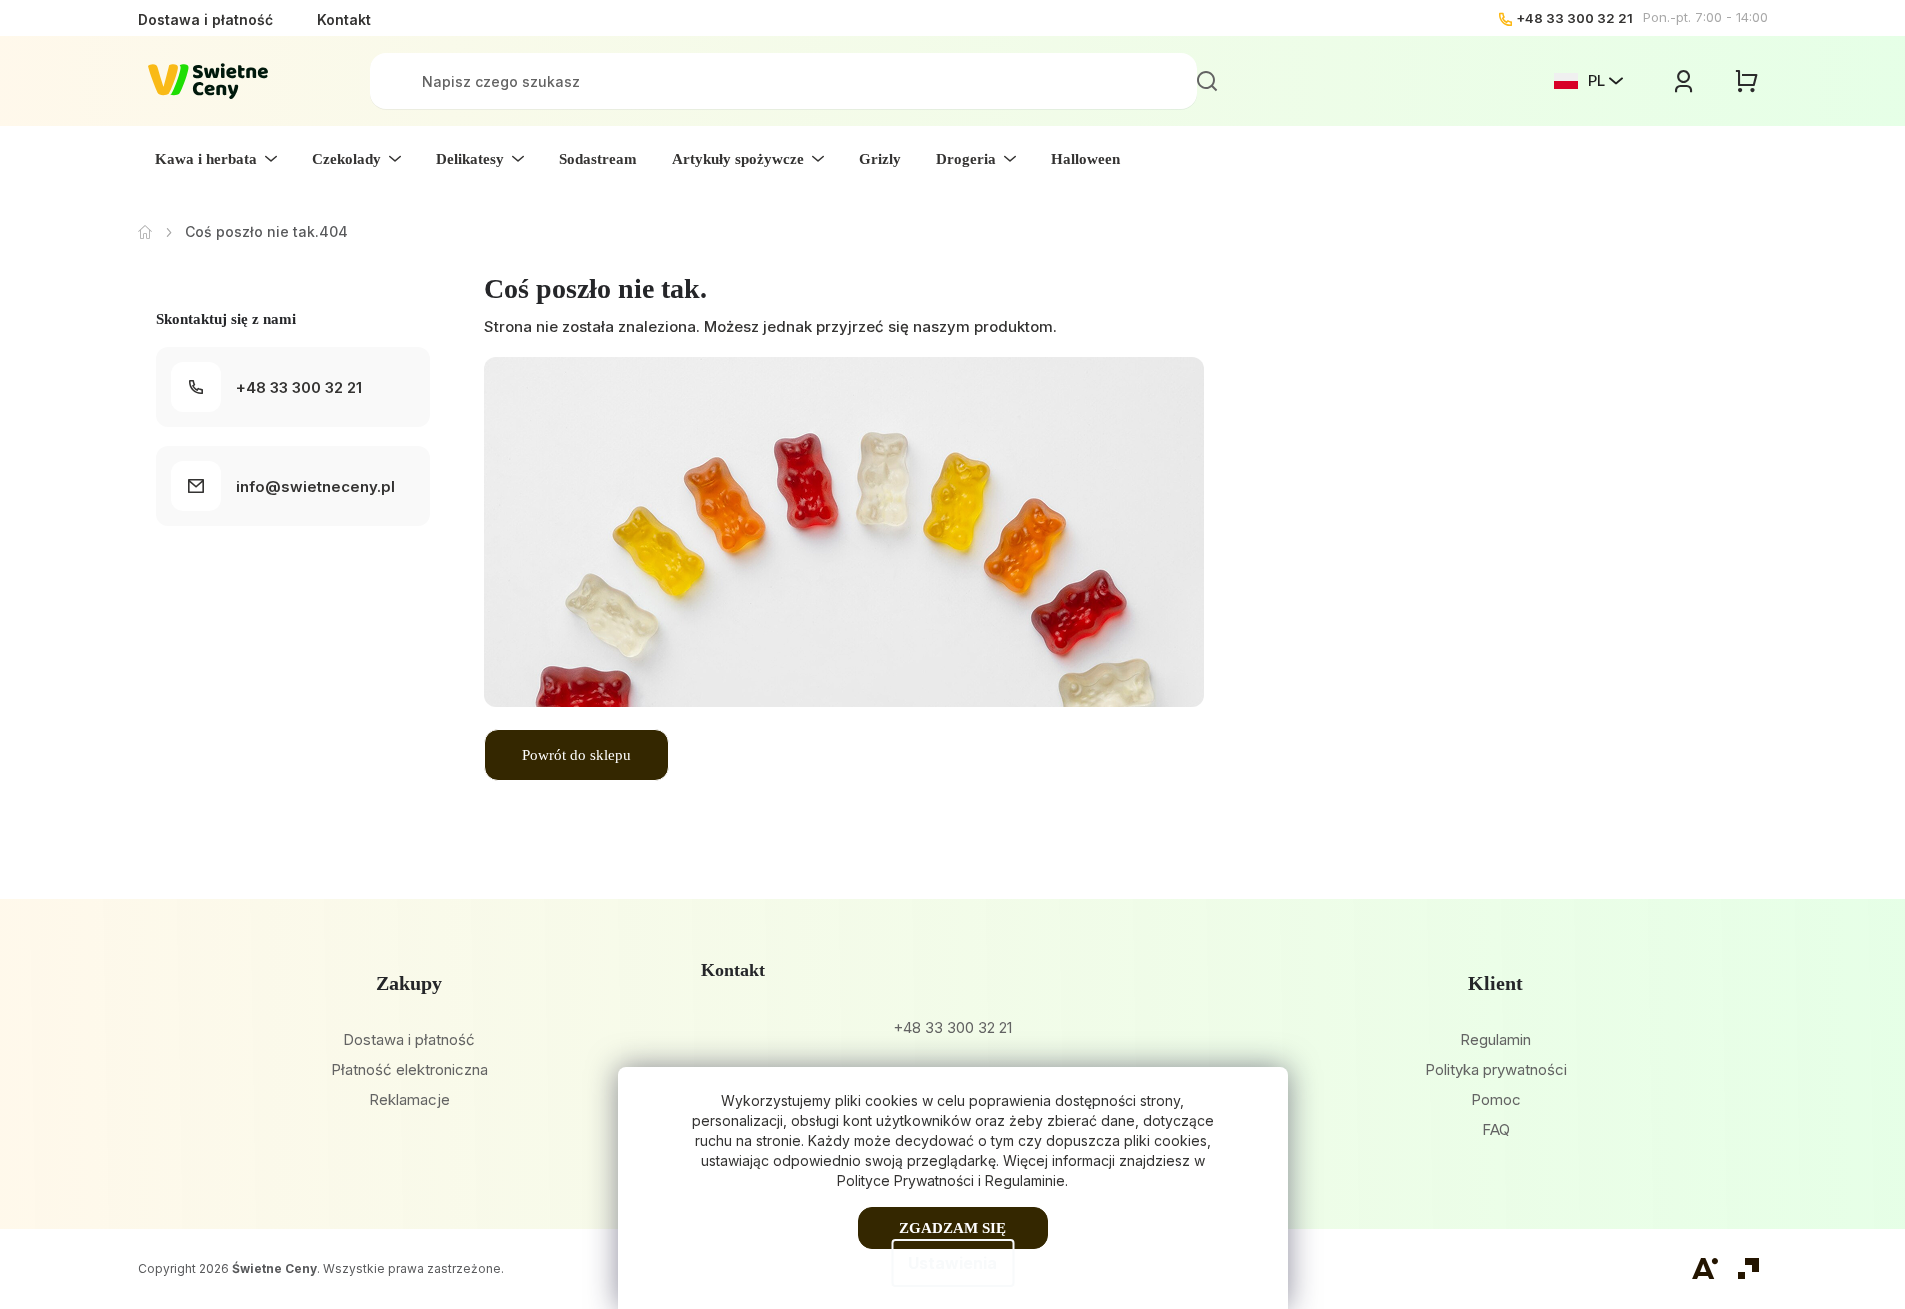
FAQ (1496, 1129)
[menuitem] (216, 159)
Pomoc (1496, 1099)
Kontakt (344, 19)
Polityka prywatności (1496, 1069)
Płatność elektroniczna (409, 1069)
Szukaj (1207, 81)
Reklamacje (409, 1099)
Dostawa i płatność (205, 19)
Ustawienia (952, 1263)
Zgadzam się (952, 1228)
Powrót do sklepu (576, 755)
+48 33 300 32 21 (1574, 18)
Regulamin (1495, 1039)
